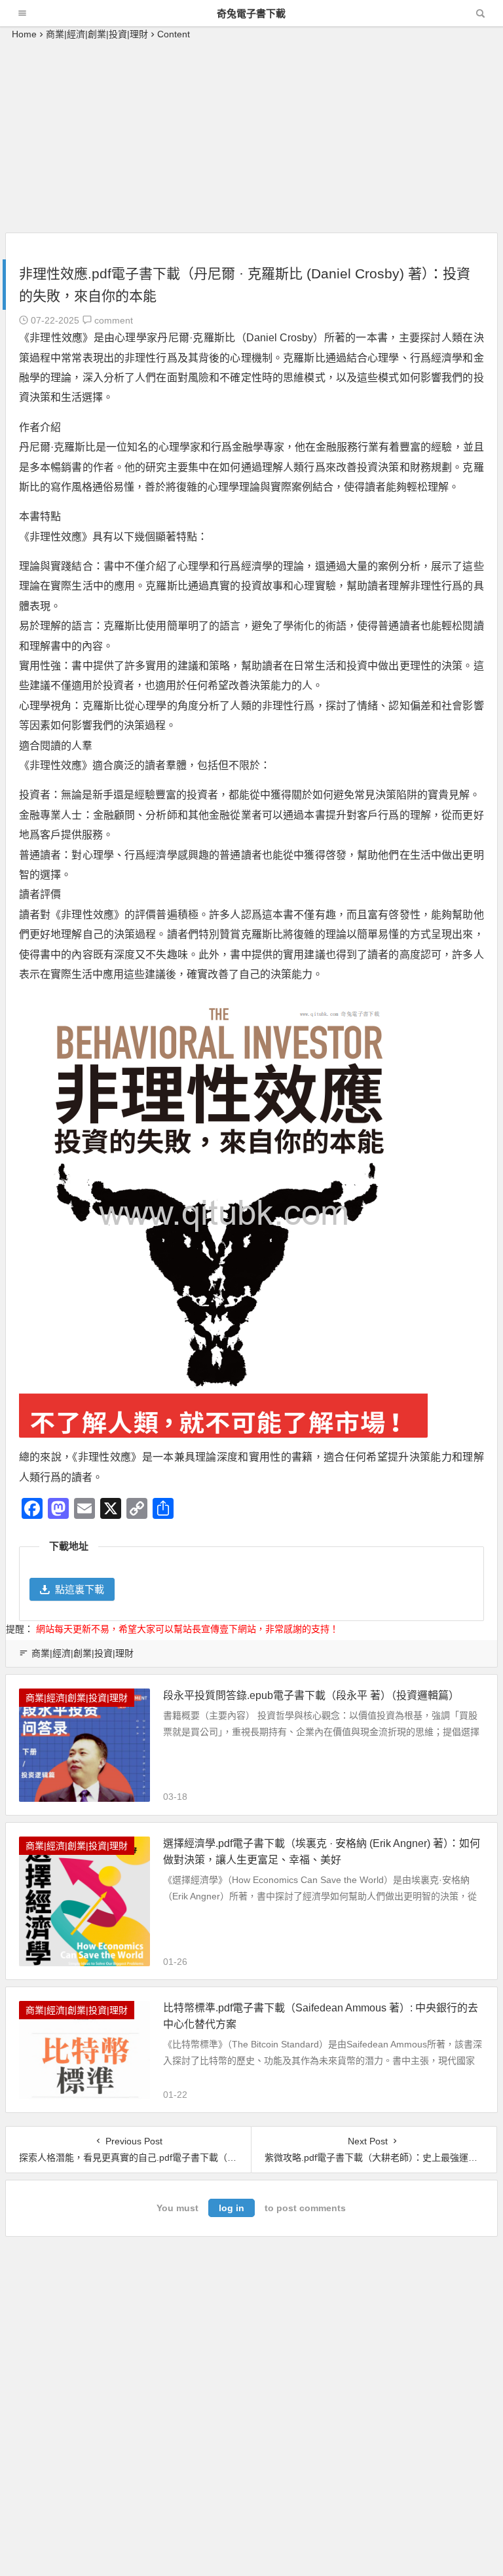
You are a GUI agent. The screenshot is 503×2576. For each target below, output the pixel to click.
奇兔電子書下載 (251, 13)
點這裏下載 (80, 1589)
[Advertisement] (251, 141)
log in (232, 2208)
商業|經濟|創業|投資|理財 (97, 34)
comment (112, 320)
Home (24, 34)
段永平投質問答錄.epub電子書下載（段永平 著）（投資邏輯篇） (311, 1695)
